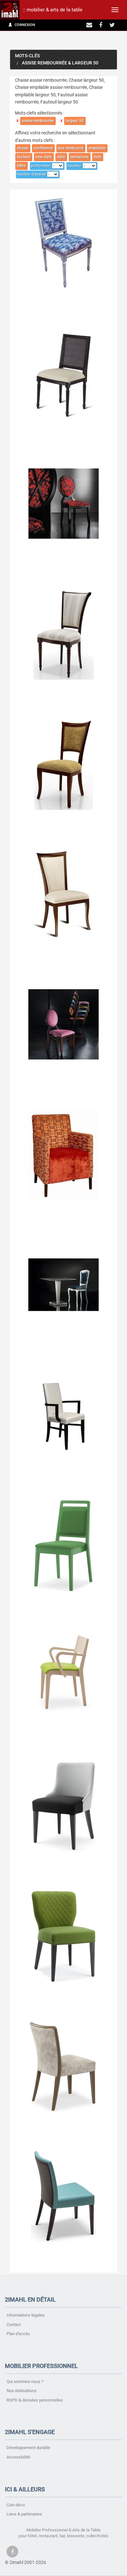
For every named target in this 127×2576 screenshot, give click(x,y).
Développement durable (28, 2448)
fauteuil (24, 157)
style (61, 157)
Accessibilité (18, 2457)
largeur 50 (75, 121)
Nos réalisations (21, 2391)
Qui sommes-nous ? (25, 2382)
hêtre (21, 166)
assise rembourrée (38, 121)
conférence (43, 148)
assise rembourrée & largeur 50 (60, 63)
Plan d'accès (18, 2334)
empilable (97, 148)
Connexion (24, 25)
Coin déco (16, 2505)
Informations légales (26, 2315)
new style (44, 157)
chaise (23, 148)
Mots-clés (27, 56)
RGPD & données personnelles (35, 2400)
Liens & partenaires (24, 2514)
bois (98, 157)
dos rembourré (71, 148)
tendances (79, 157)
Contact (14, 2325)
